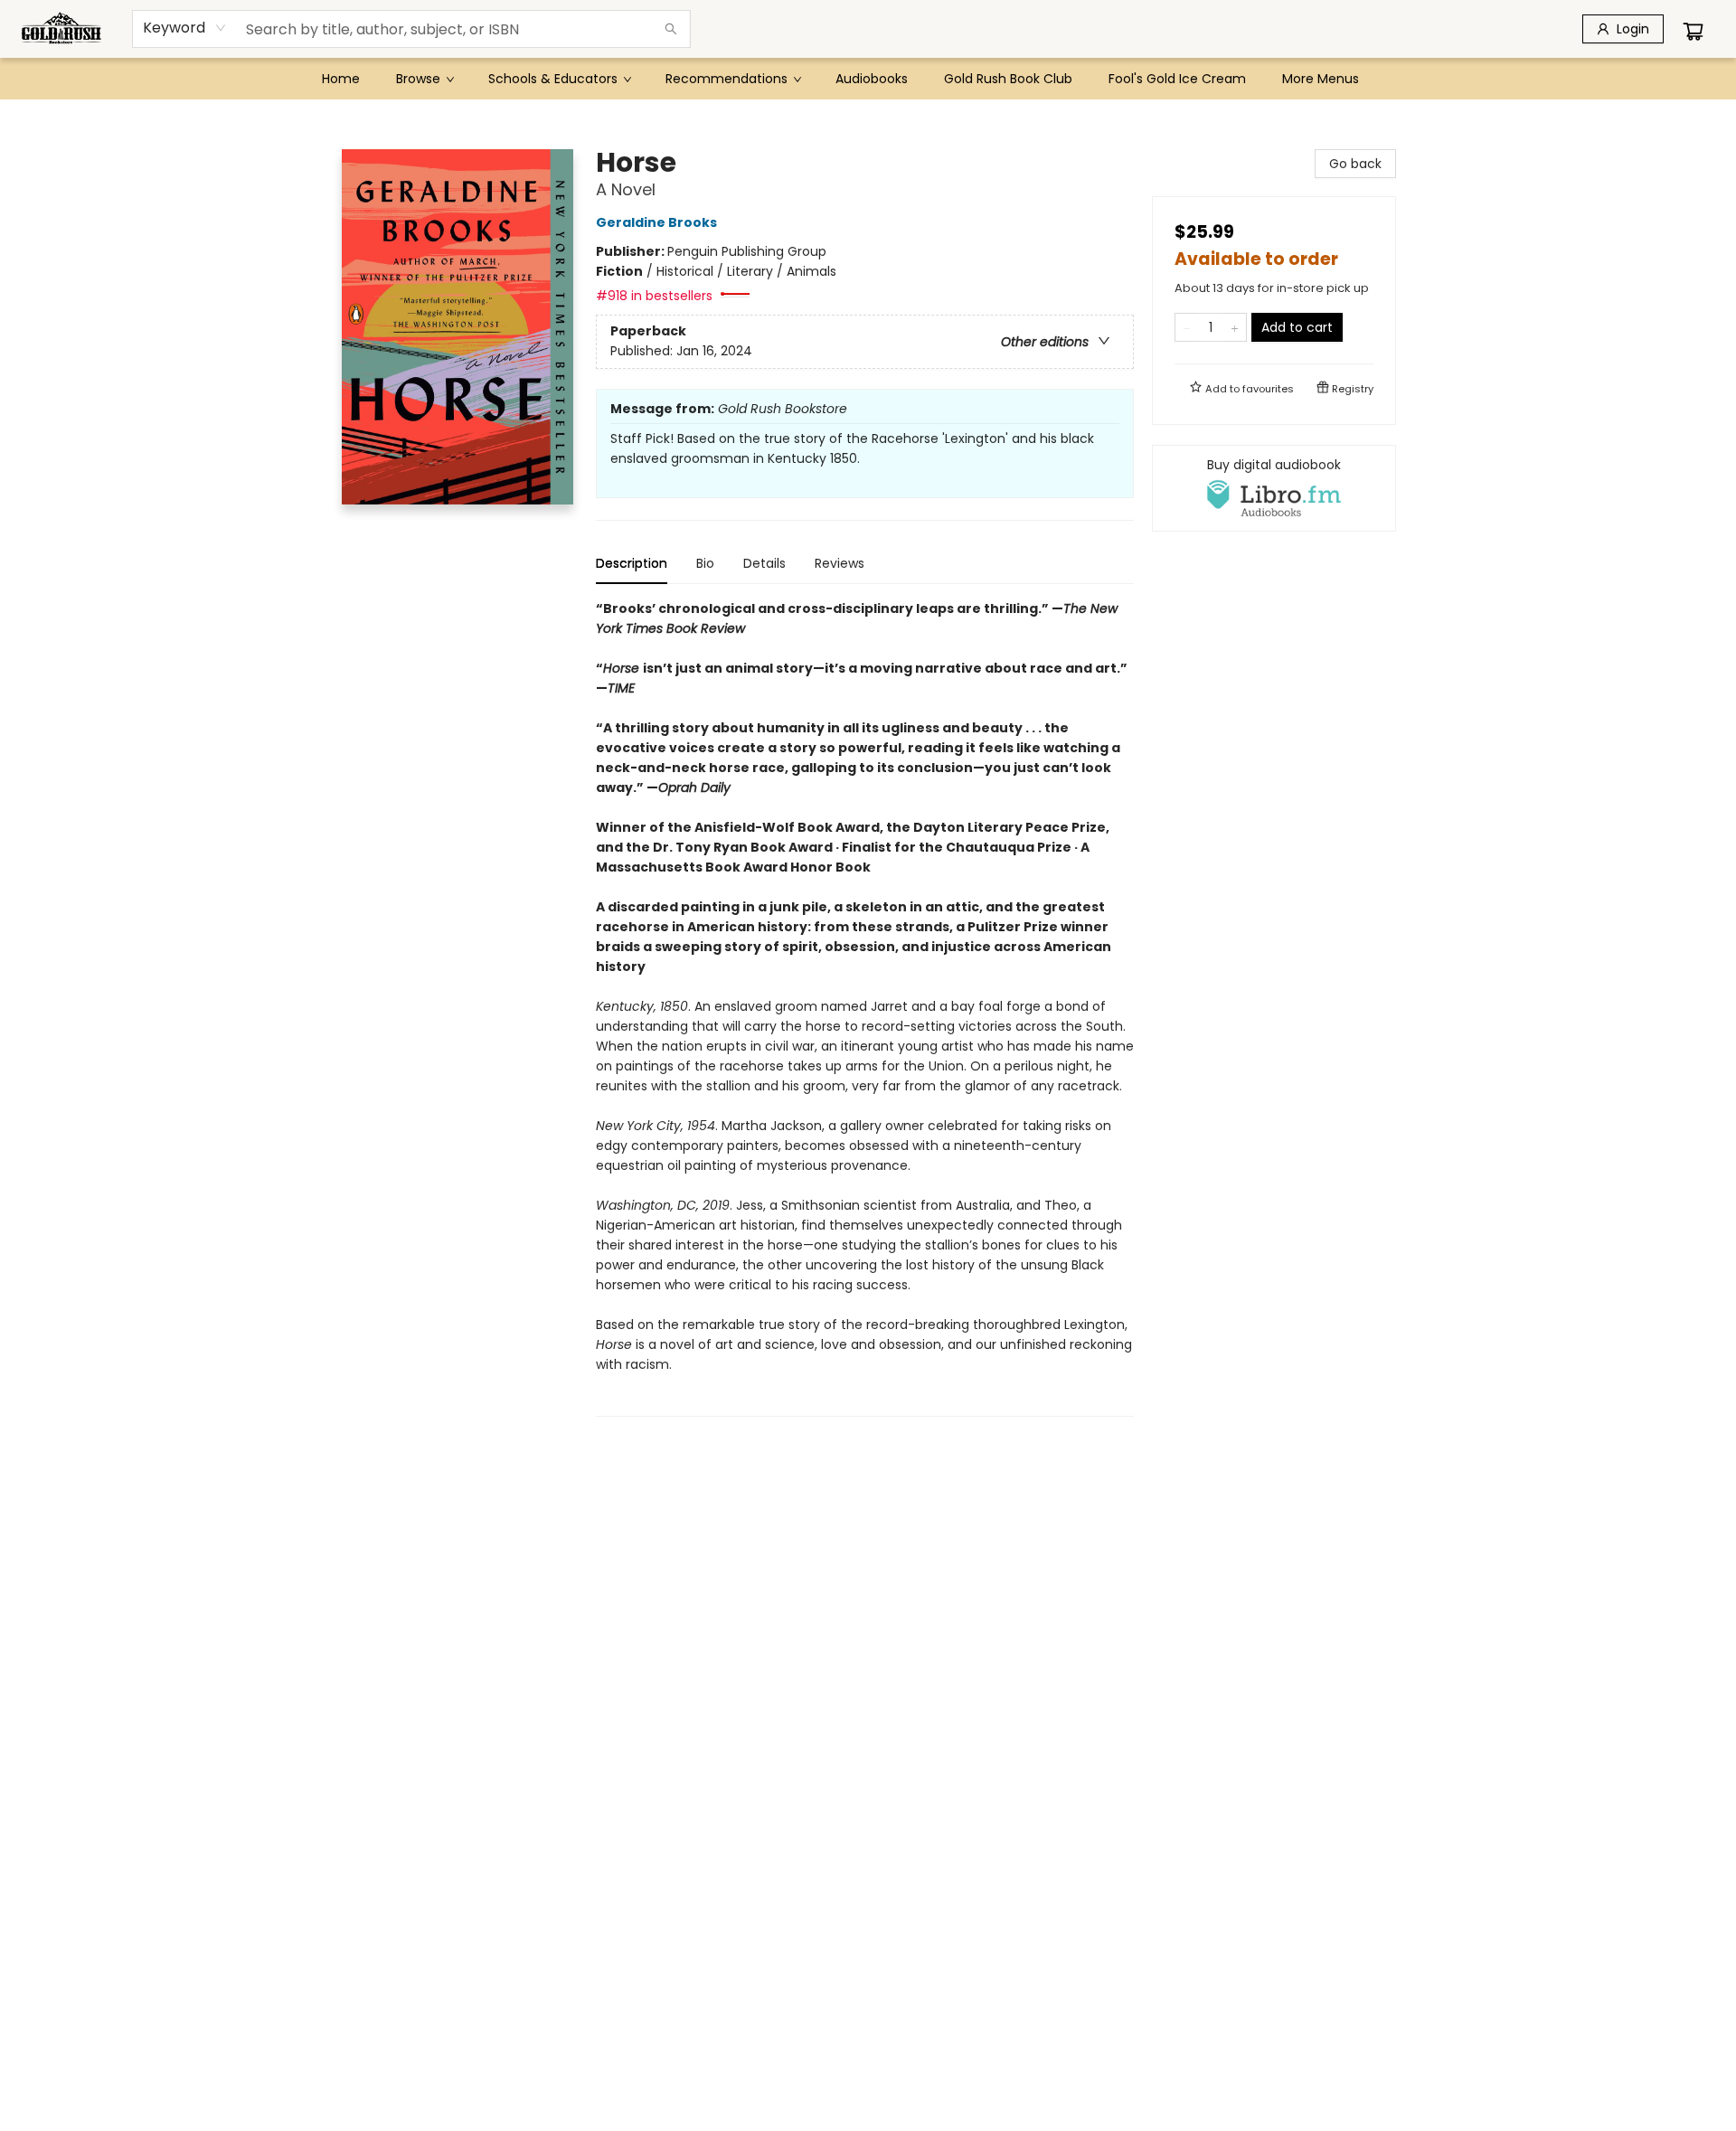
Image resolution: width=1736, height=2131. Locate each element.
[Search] (671, 29)
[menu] (868, 79)
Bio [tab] (705, 563)
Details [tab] (764, 563)
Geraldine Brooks (656, 222)
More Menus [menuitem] (1321, 79)
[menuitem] (341, 79)
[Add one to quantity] (1235, 327)
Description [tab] (632, 563)
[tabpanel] (865, 1008)
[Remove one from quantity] (1187, 327)
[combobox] (185, 28)
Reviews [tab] (840, 563)
